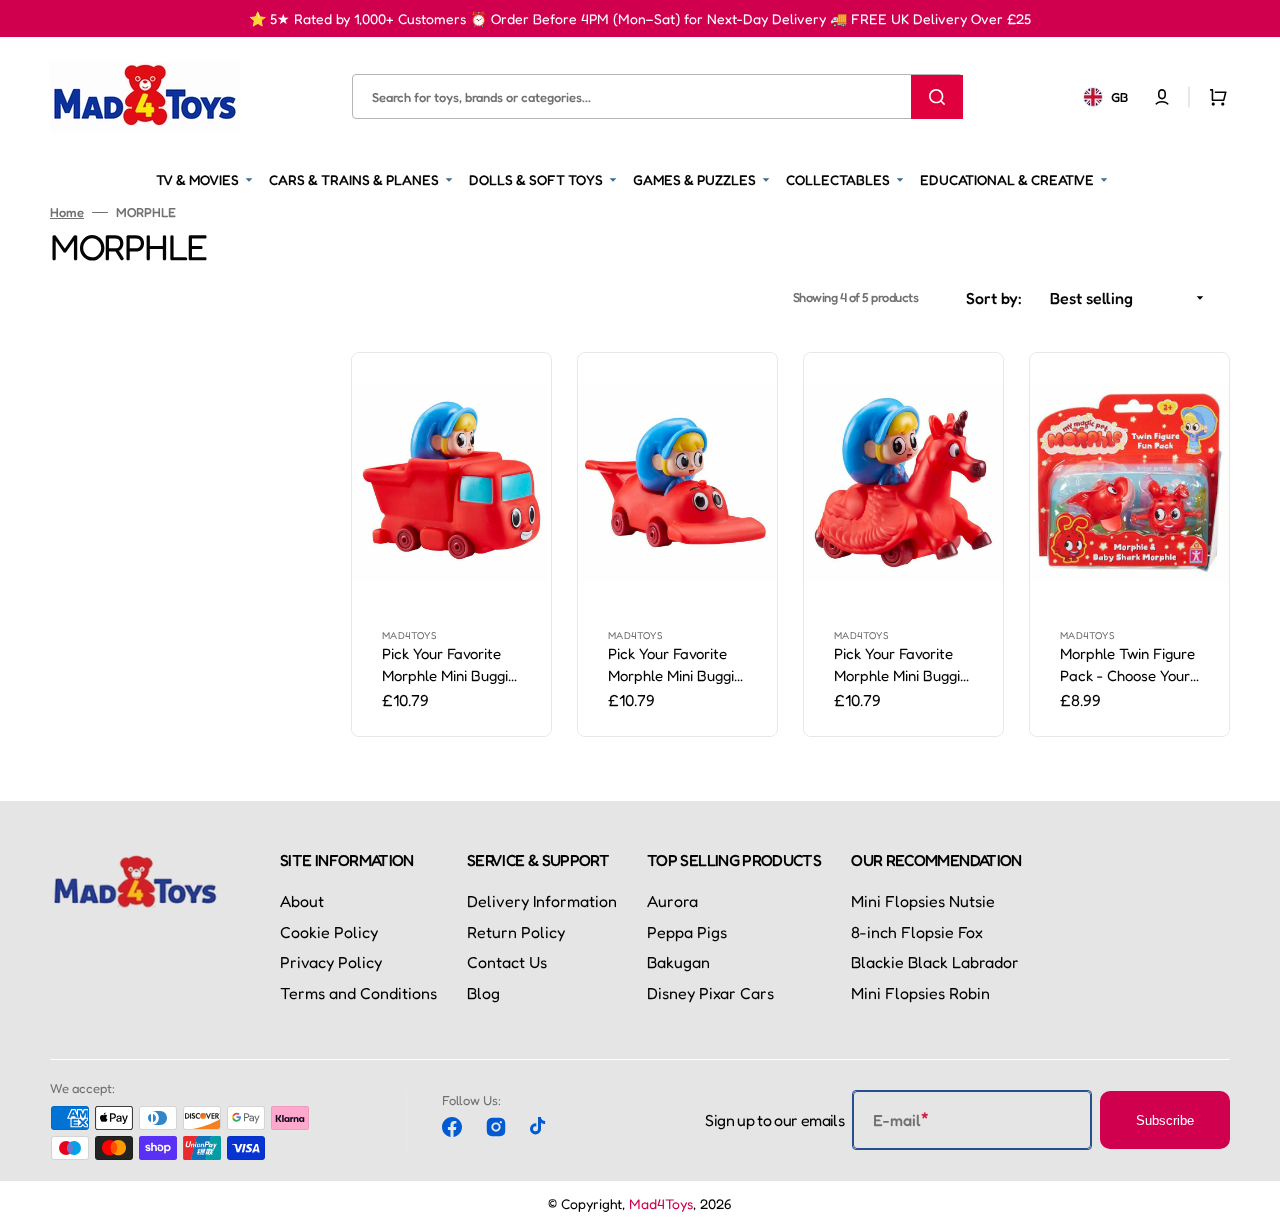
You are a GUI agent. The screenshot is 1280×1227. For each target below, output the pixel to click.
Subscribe (1165, 1120)
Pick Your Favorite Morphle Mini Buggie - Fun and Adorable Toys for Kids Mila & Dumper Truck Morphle (449, 666)
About (302, 901)
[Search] (937, 96)
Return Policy (516, 932)
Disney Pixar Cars (710, 993)
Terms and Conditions (358, 993)
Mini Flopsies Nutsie (923, 901)
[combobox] (657, 96)
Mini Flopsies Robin (920, 993)
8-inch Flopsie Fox (917, 932)
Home (67, 212)
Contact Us (507, 962)
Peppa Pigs (687, 932)
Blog (483, 993)
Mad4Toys (661, 1203)
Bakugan (678, 962)
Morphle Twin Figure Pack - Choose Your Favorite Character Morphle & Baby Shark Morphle (1127, 666)
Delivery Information (542, 901)
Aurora (672, 901)
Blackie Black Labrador (935, 962)
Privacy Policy (331, 962)
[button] (1162, 96)
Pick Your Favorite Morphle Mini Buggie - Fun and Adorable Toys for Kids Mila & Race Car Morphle (675, 666)
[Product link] (451, 544)
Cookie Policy (329, 932)
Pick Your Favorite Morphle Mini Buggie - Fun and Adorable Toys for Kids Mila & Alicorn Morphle (901, 666)
